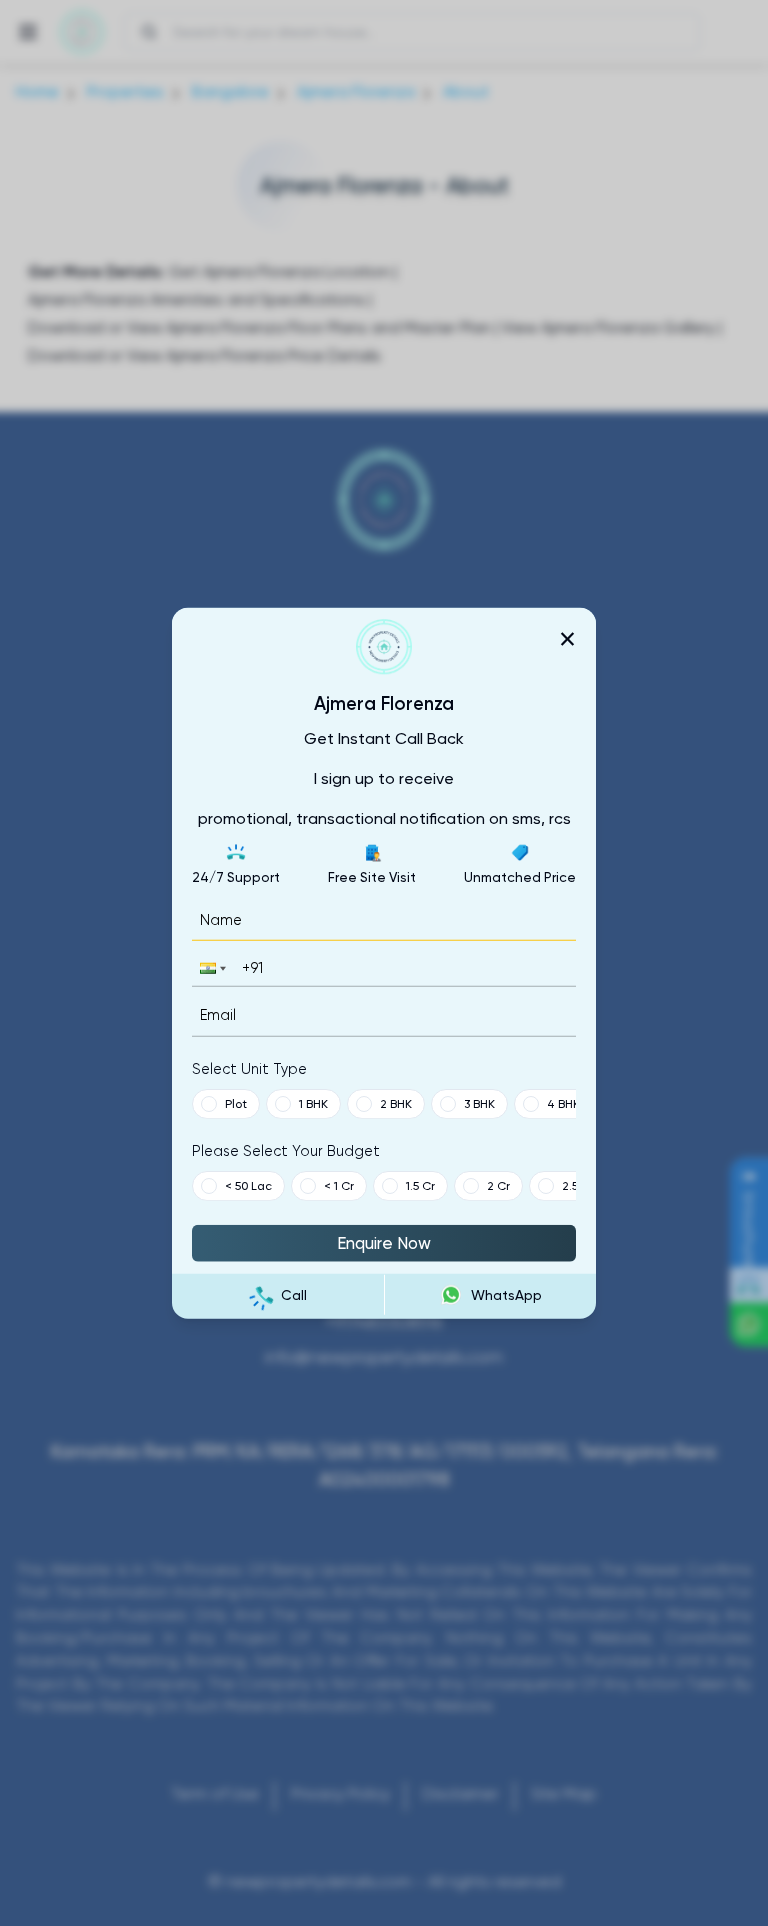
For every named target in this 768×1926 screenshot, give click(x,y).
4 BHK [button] (563, 1103)
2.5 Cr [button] (578, 1185)
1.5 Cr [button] (420, 1185)
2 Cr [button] (498, 1185)
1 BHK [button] (313, 1103)
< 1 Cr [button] (339, 1185)
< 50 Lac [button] (248, 1185)
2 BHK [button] (396, 1103)
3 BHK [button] (479, 1103)
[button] (211, 968)
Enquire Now (384, 1242)
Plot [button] (236, 1103)
